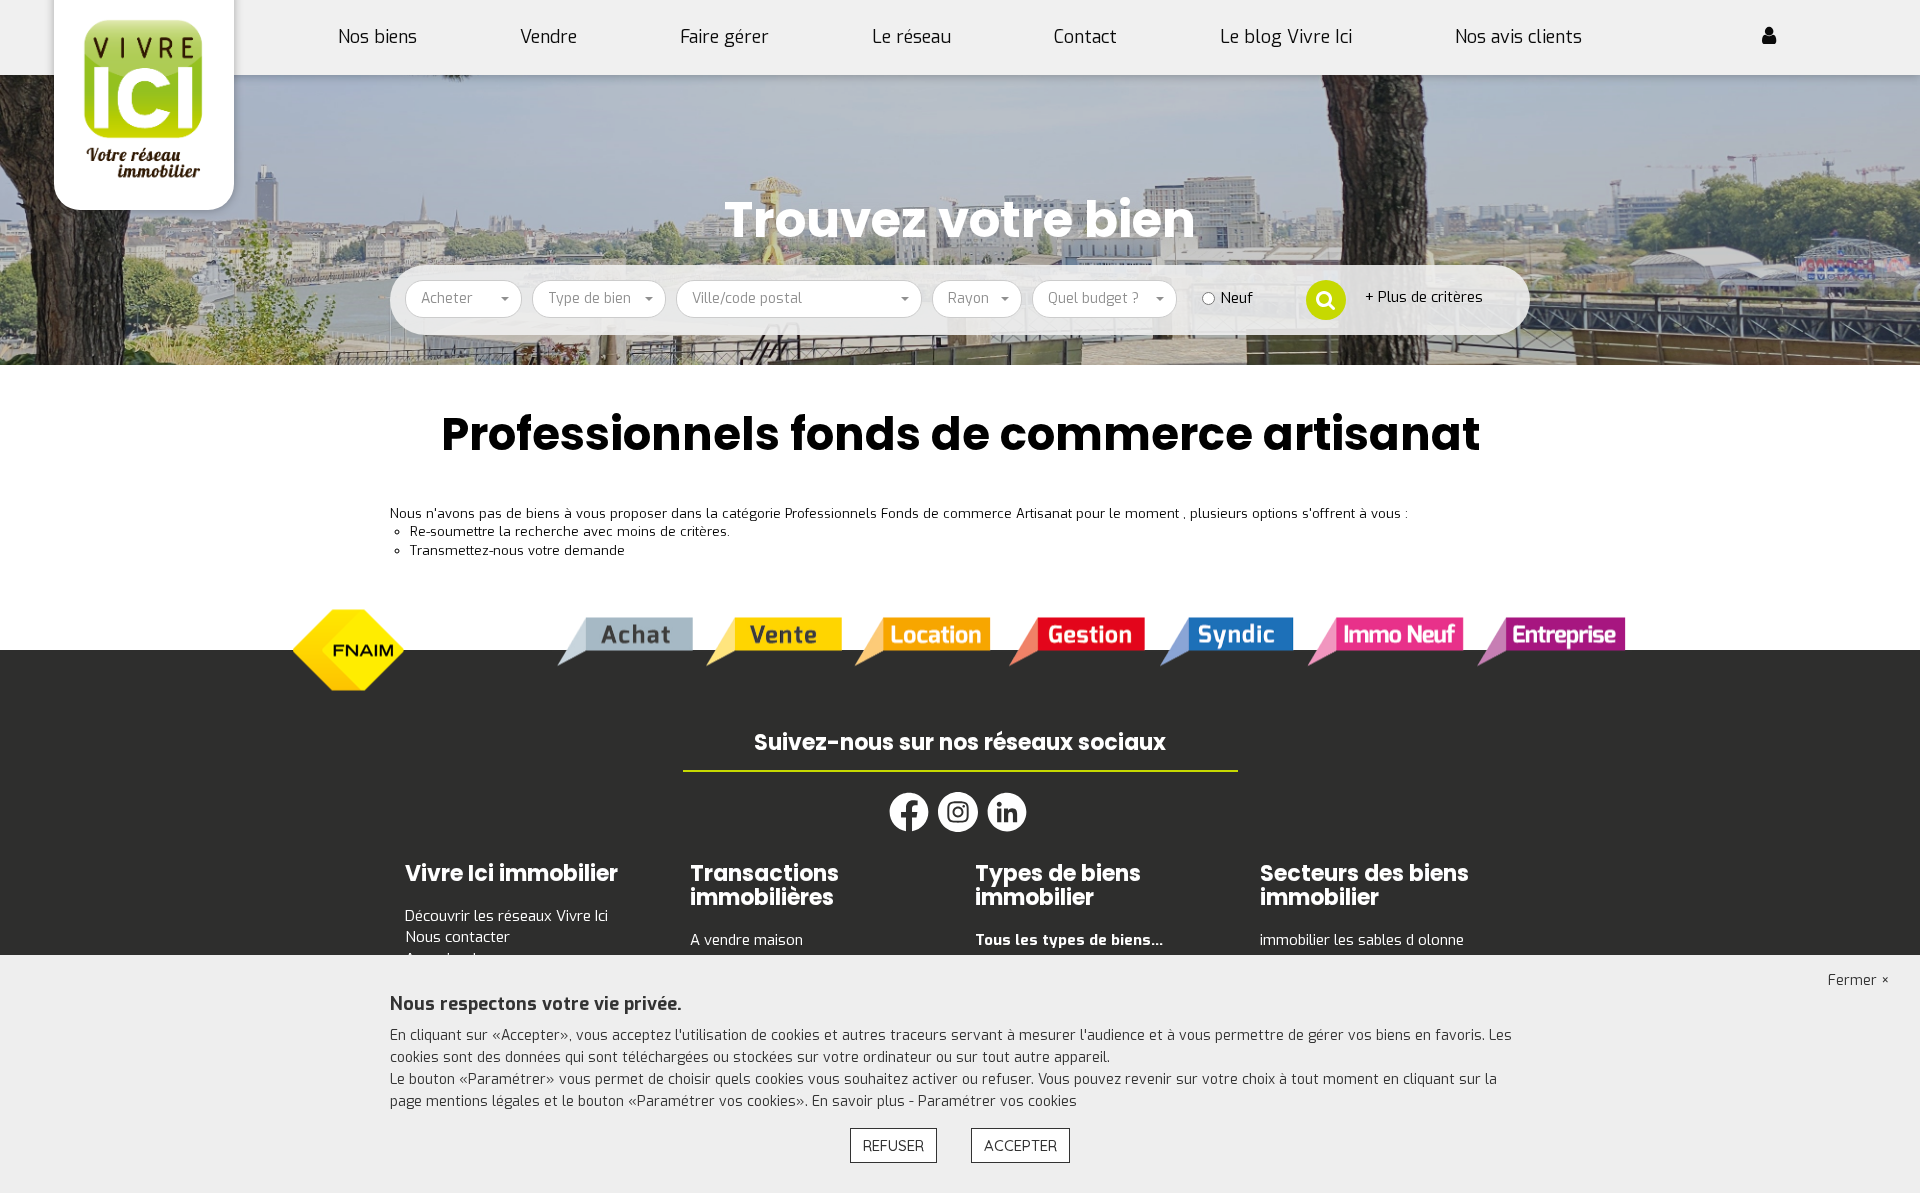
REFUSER (893, 1145)
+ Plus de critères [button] (1424, 297)
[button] (1776, 38)
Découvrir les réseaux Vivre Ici (506, 916)
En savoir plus (860, 1101)
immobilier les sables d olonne (1362, 940)
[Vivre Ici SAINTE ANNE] (144, 99)
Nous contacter (457, 937)
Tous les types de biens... (1069, 940)
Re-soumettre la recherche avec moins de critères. (570, 531)
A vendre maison (746, 940)
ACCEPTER (1020, 1145)
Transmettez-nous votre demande (517, 550)
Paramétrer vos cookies (997, 1101)
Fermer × (1859, 980)
